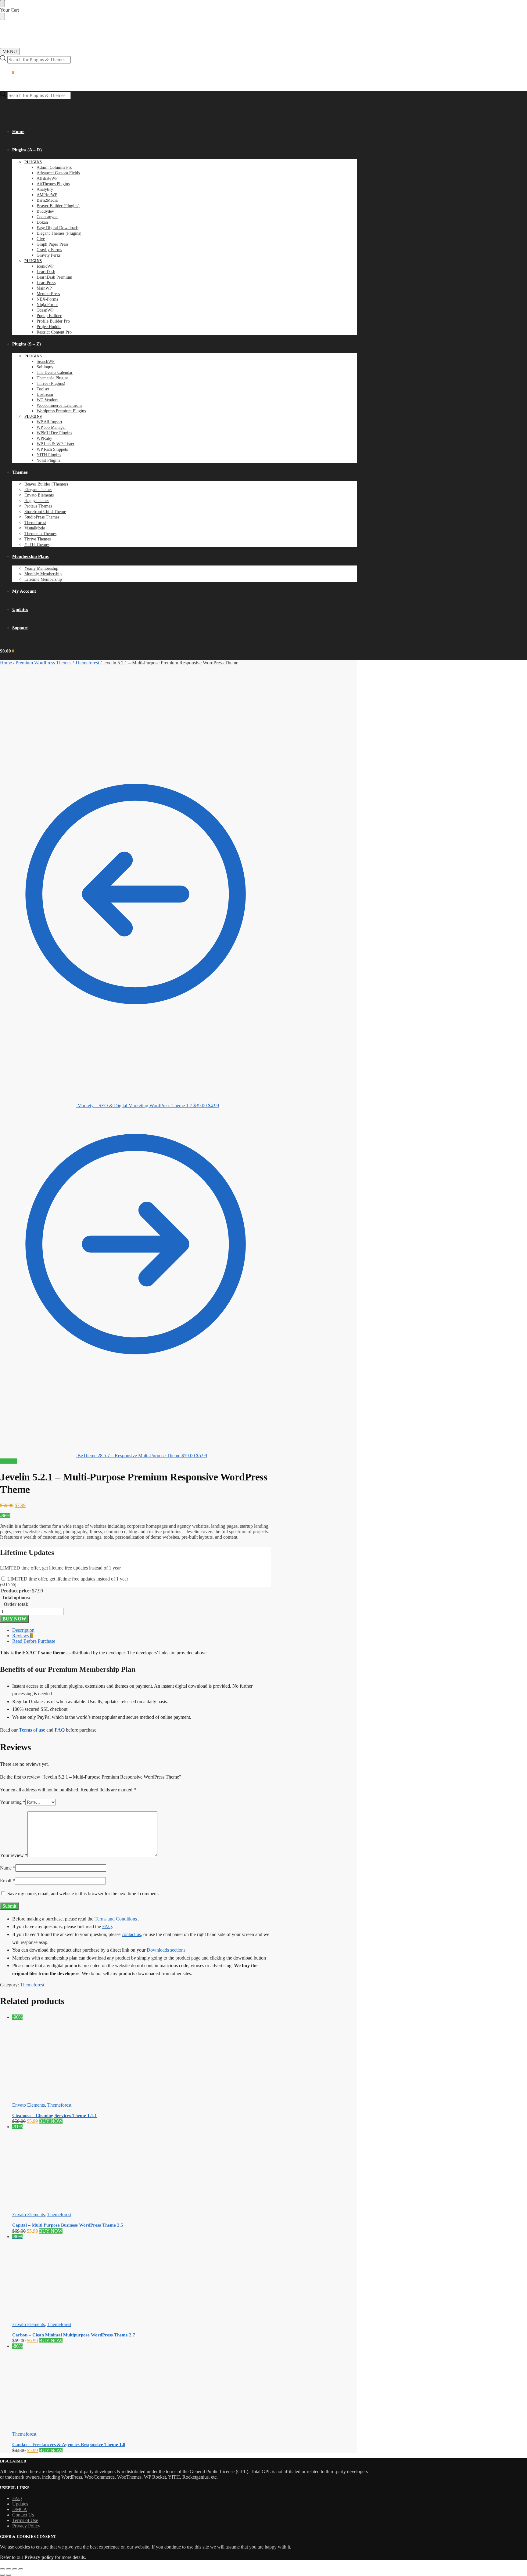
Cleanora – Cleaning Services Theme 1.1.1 (55, 2115)
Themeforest (87, 663)
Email (7, 1881)
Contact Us (23, 2515)
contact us (131, 1934)
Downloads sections (166, 1950)
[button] (7, 73)
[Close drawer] (2, 16)
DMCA (20, 2509)
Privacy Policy (26, 2526)
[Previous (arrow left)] (2, 2575)
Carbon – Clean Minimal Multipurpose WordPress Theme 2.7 (74, 2335)
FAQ (107, 1926)
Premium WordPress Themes (43, 663)
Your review (14, 1855)
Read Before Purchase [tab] (34, 1641)
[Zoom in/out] (2, 2569)
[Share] (15, 2569)
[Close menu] (2, 4)
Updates (20, 2504)
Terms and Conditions (116, 1919)
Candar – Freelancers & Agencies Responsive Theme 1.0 (69, 2444)
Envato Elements (29, 2105)
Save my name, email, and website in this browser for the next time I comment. (83, 1893)
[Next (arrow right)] (9, 2575)
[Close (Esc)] (21, 2569)
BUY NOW (14, 1619)
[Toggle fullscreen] (9, 2569)
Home (6, 663)
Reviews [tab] (22, 1636)
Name (8, 1868)
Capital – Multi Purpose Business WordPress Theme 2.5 (68, 2225)
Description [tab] (23, 1630)
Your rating (13, 1802)
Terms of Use (25, 2520)
